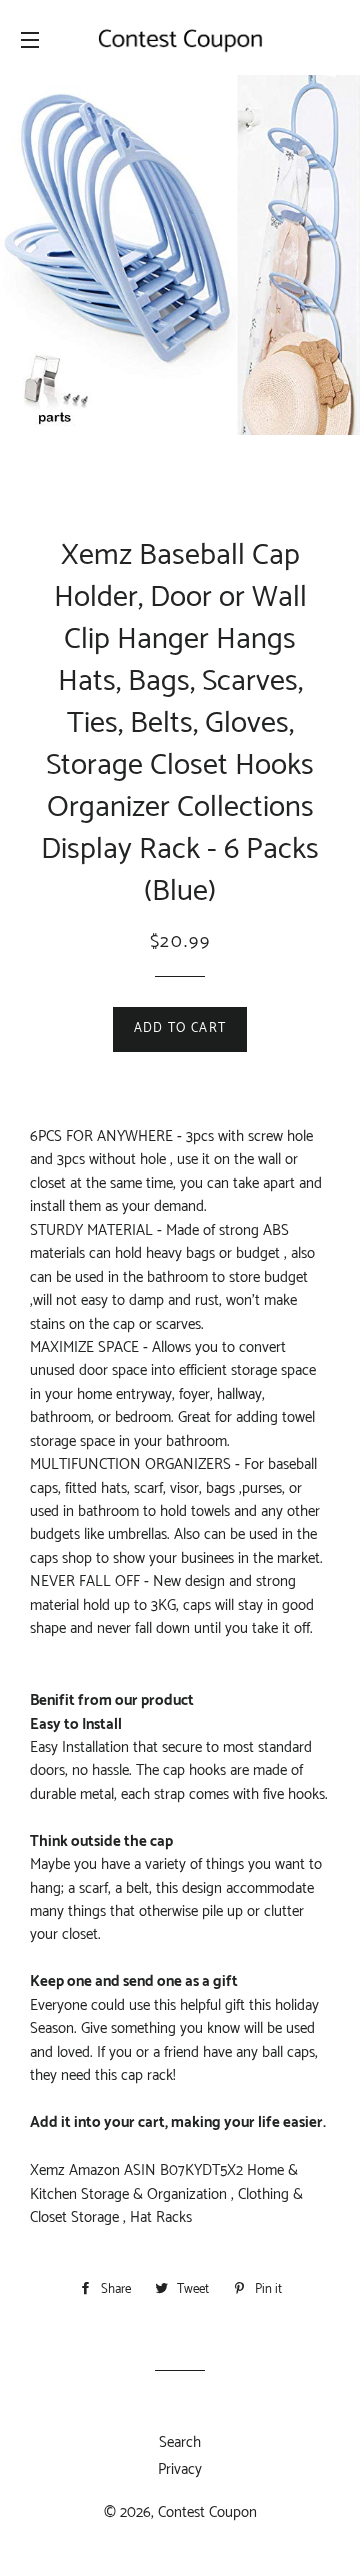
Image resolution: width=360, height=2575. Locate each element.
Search (180, 2442)
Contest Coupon (207, 2512)
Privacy (180, 2469)
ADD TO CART (180, 1028)
